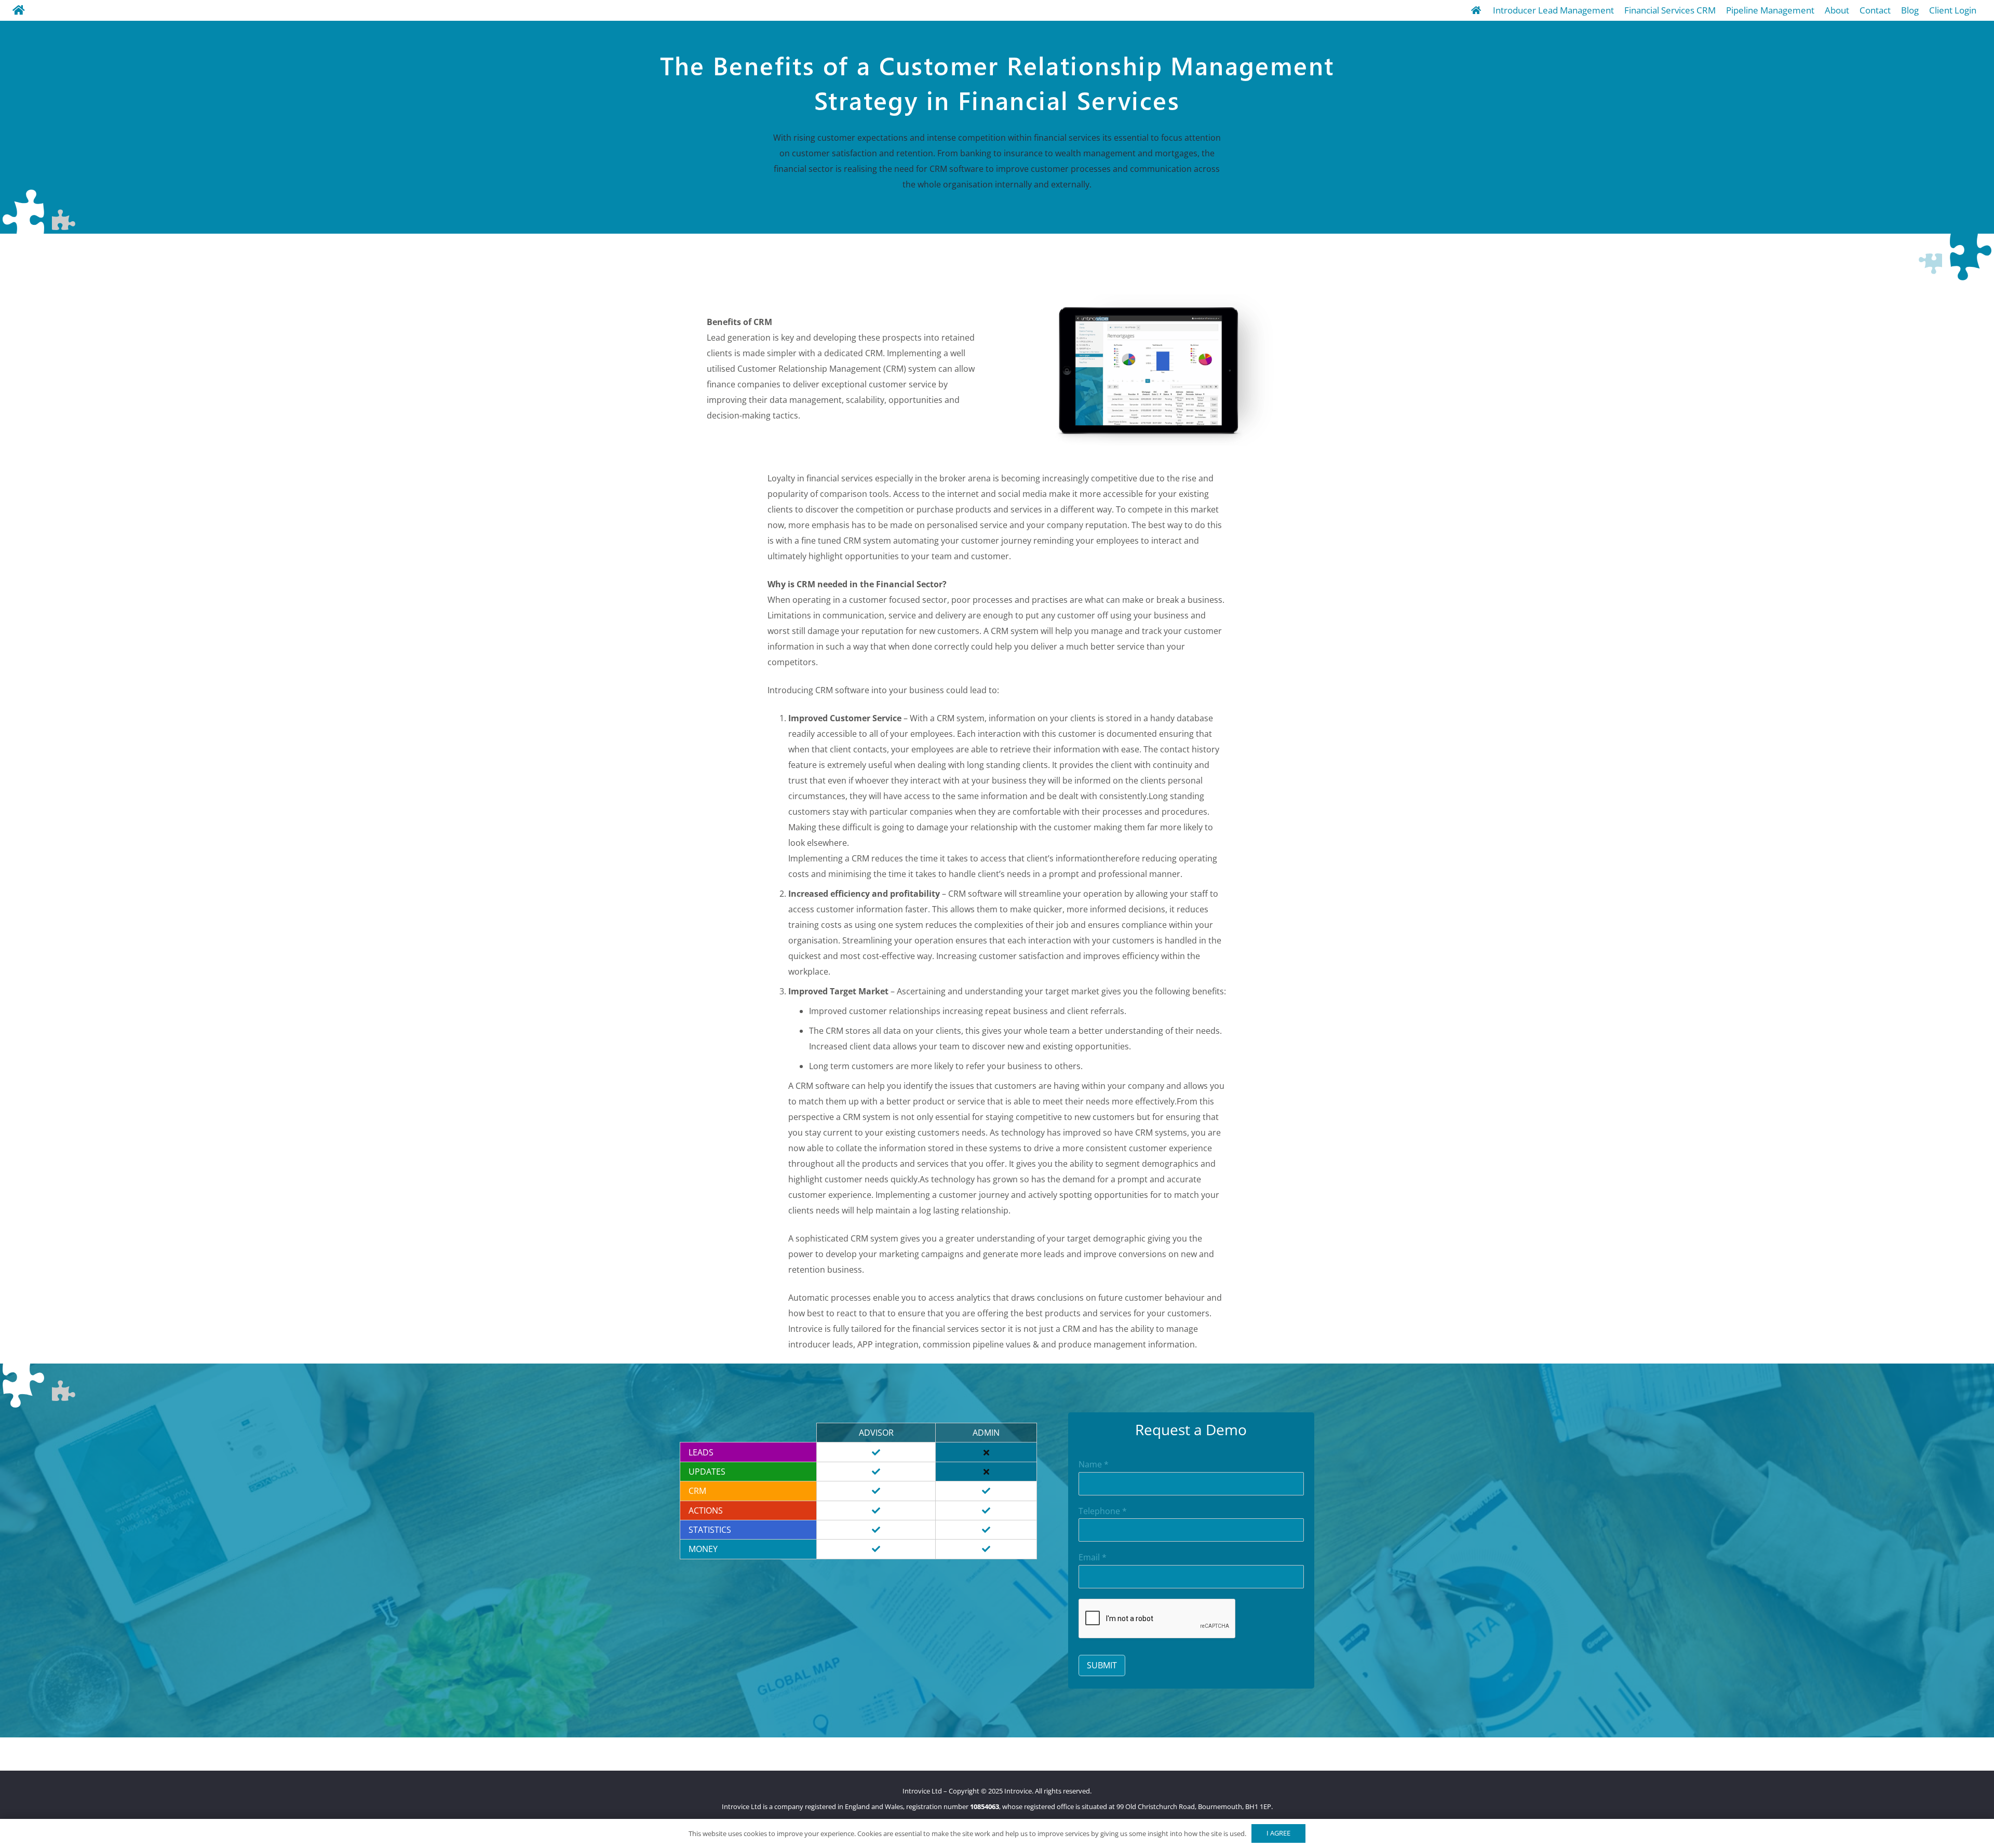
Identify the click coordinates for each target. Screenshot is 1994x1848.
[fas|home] (19, 10)
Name (1094, 1465)
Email (1093, 1557)
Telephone (1103, 1511)
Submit (1102, 1665)
